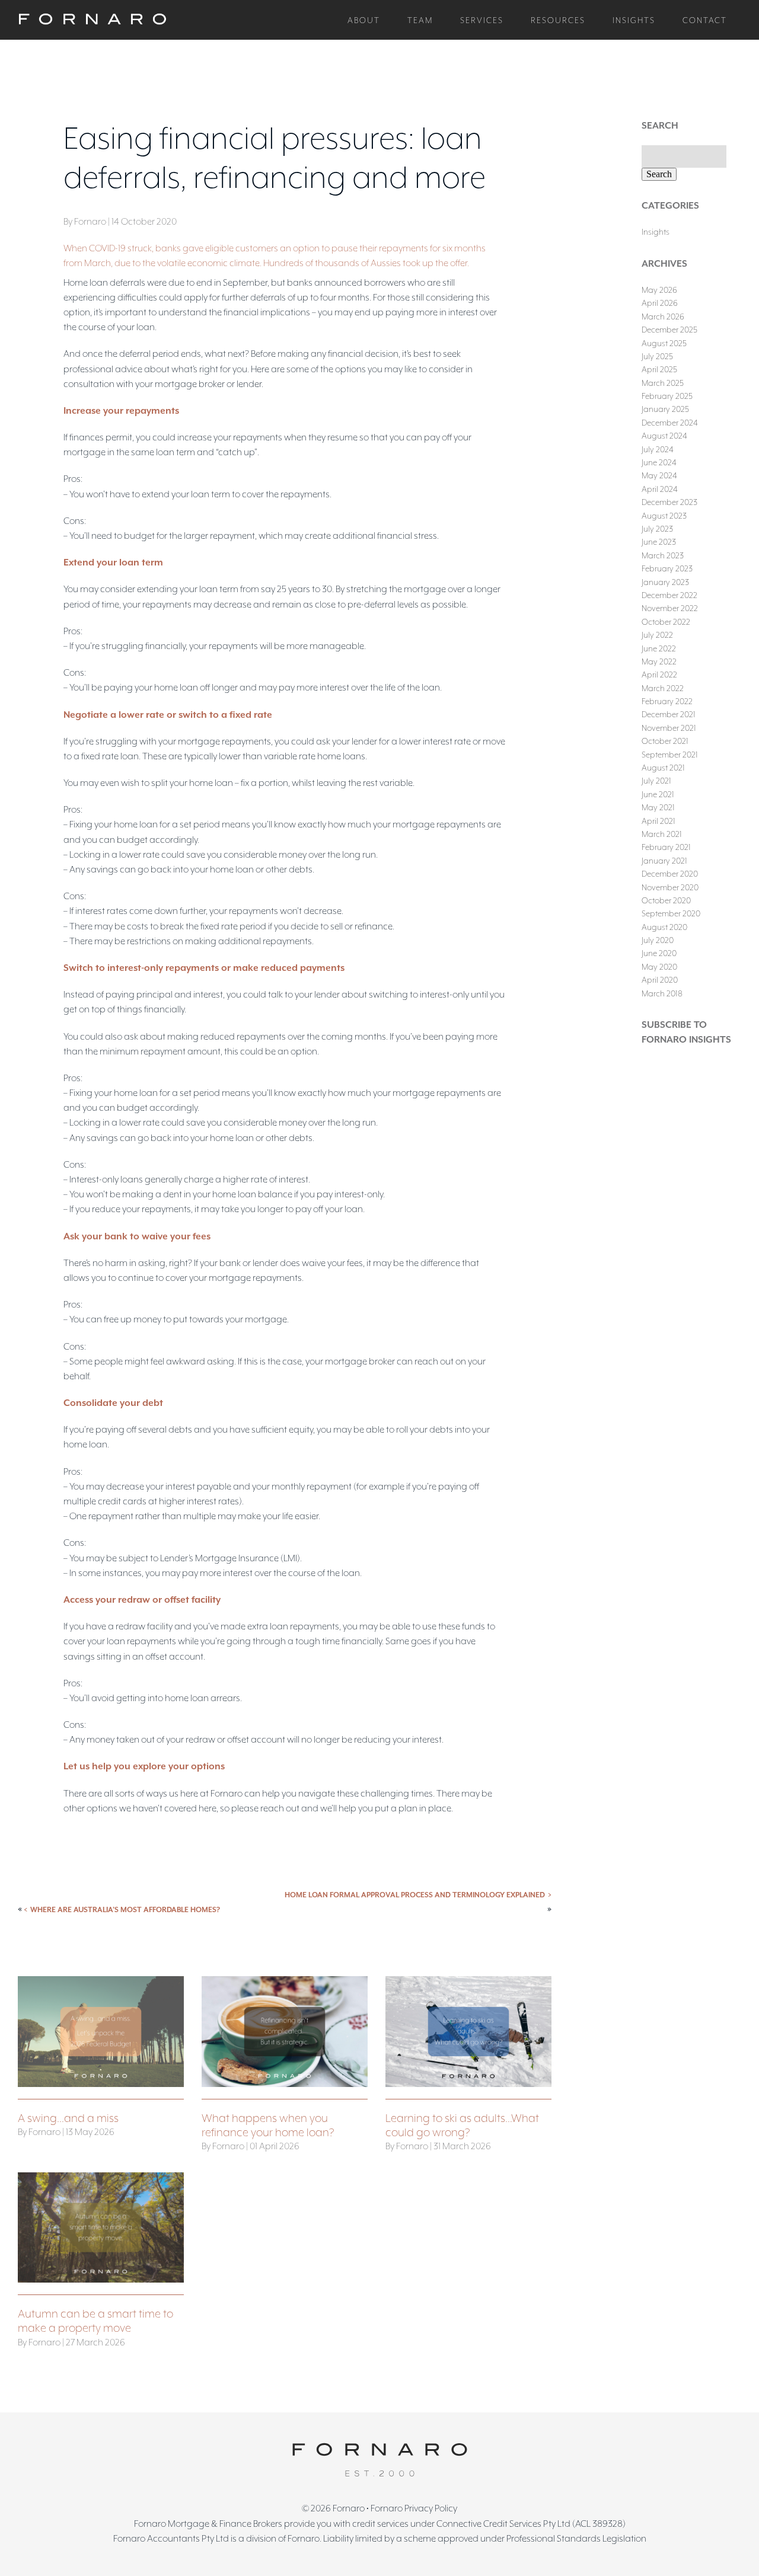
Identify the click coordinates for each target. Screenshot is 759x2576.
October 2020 (666, 900)
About (364, 20)
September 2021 (670, 755)
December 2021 (669, 714)
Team (420, 20)
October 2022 (666, 622)
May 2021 (658, 807)
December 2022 (669, 595)
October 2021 (665, 741)
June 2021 (658, 794)
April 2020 (660, 980)
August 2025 (664, 343)
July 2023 (657, 529)
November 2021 (669, 728)
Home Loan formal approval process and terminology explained (415, 1895)
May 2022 (659, 661)
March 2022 (663, 688)
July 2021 (656, 781)
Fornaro (349, 2508)
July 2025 (657, 356)
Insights (634, 20)
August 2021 (663, 768)
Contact (705, 20)
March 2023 (663, 555)
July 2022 (657, 635)
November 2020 (670, 887)
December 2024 (670, 423)
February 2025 (667, 396)
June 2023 (659, 542)
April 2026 (660, 303)
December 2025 (669, 330)
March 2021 (662, 834)
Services (482, 20)
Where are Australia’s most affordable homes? (125, 1910)
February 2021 (666, 847)
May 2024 (659, 475)
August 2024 (664, 436)
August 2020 (664, 927)
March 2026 (663, 317)
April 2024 (660, 489)
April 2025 (659, 369)
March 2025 (663, 383)
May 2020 (659, 967)
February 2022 (667, 701)
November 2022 (670, 608)
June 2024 (659, 462)
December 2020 (670, 874)
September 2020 (671, 913)
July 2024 (658, 449)
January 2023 (665, 582)
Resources (558, 20)
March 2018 (662, 993)
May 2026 (659, 290)
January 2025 (665, 409)
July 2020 (658, 940)
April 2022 (659, 675)
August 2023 (664, 516)
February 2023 (667, 568)
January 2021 (664, 861)
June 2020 (659, 953)
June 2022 (659, 648)
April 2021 (658, 821)
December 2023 (669, 502)
